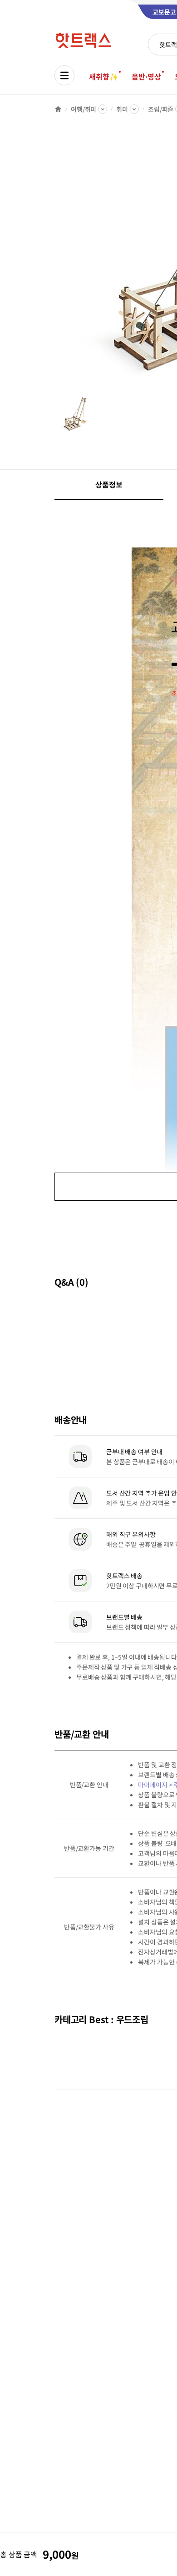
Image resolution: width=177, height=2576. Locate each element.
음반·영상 (146, 76)
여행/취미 (84, 109)
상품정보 (109, 484)
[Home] (58, 109)
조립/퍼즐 (161, 109)
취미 (122, 109)
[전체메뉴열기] (64, 75)
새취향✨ (103, 76)
